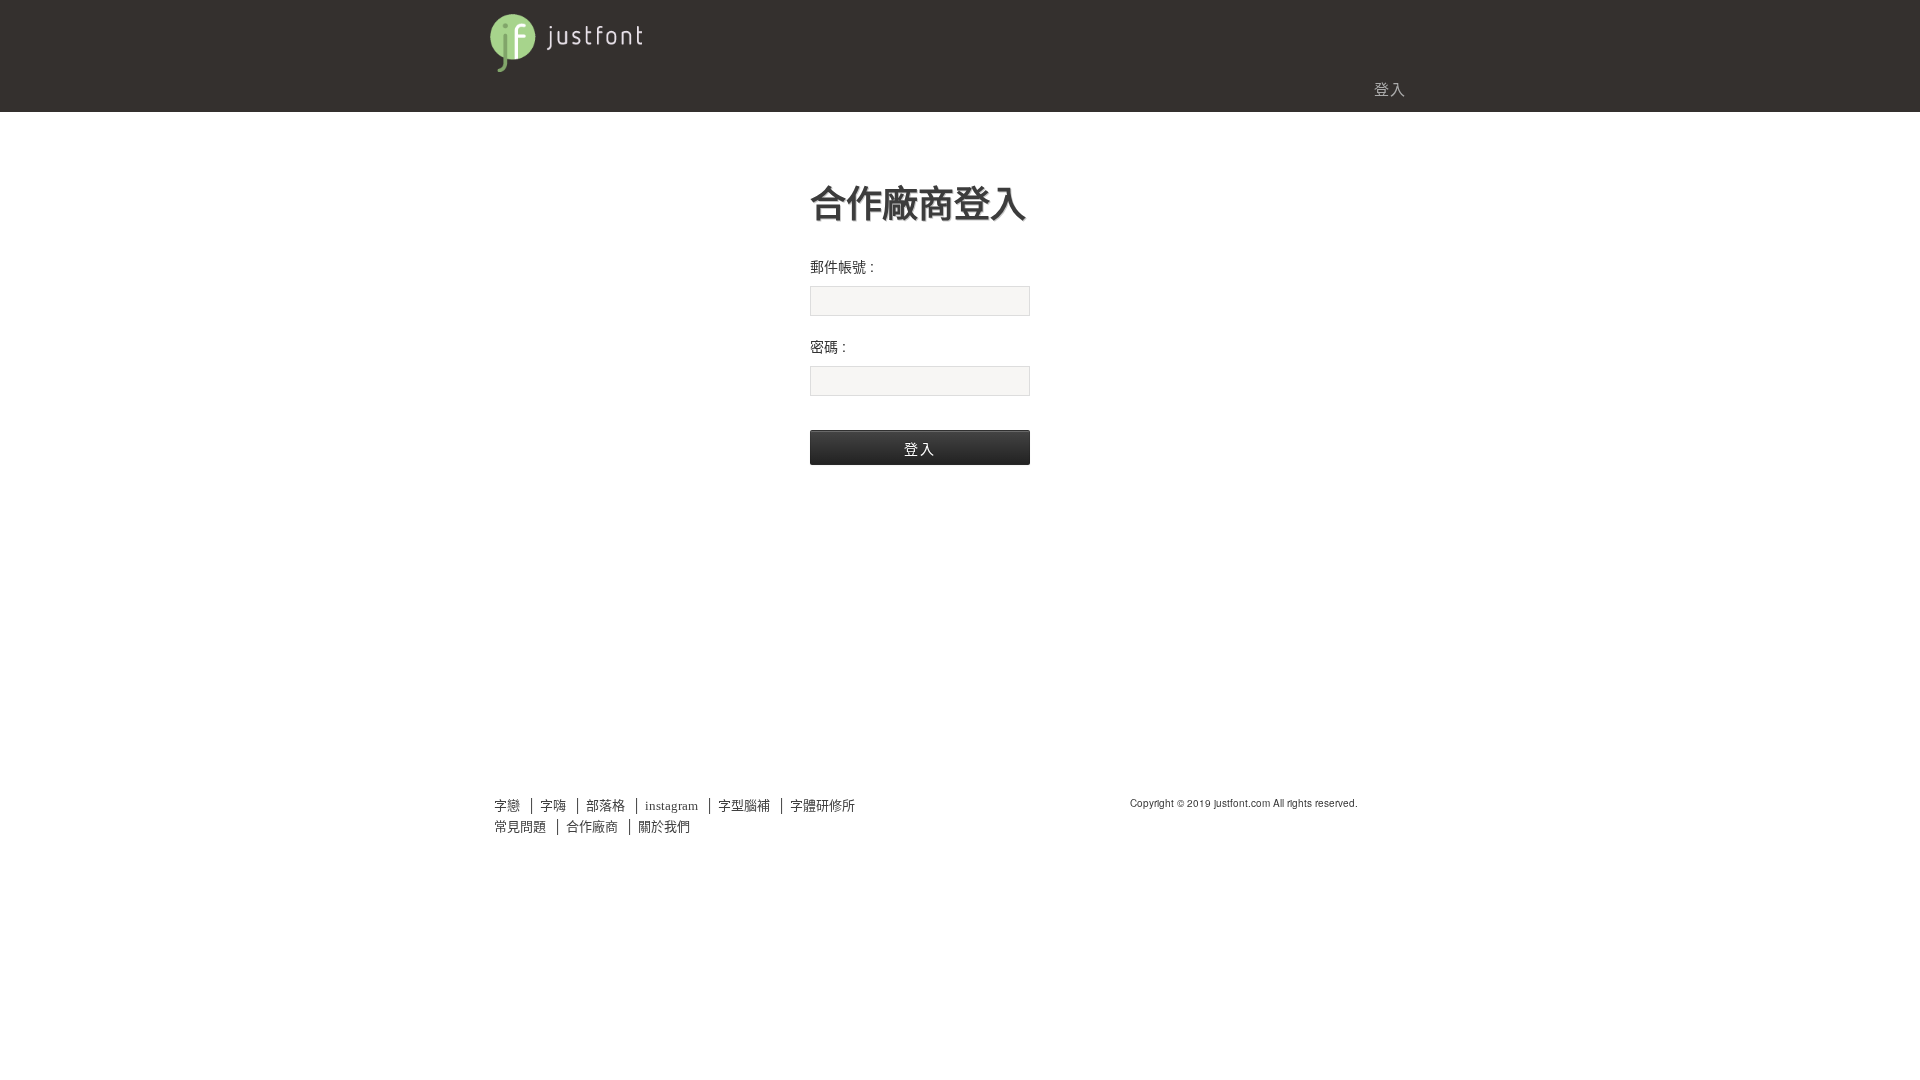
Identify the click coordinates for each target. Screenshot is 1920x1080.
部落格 (605, 805)
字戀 (507, 805)
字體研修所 (822, 805)
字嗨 (553, 805)
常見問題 (520, 826)
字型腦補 (744, 805)
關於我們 (664, 826)
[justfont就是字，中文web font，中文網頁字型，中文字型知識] (680, 34)
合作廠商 (592, 826)
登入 (1390, 88)
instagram (671, 805)
